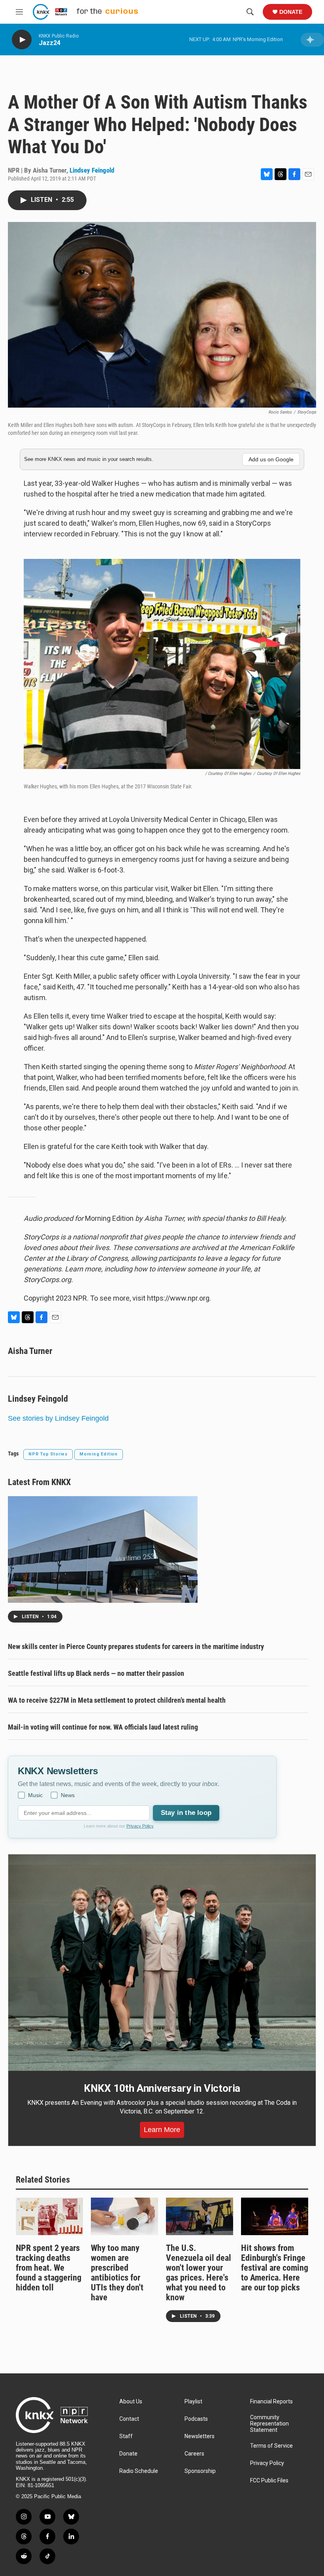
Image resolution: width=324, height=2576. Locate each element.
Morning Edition (99, 1454)
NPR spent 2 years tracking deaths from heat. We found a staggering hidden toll (49, 2268)
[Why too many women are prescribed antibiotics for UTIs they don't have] (124, 2216)
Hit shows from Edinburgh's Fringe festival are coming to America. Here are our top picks (275, 2268)
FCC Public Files (269, 2481)
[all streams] (312, 40)
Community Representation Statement (269, 2424)
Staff (126, 2436)
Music (35, 1795)
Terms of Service (271, 2446)
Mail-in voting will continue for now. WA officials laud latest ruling (103, 1727)
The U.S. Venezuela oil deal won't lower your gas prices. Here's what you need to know (199, 2273)
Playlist (193, 2402)
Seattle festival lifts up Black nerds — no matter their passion (96, 1673)
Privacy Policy (140, 1826)
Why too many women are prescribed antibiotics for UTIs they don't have (117, 2273)
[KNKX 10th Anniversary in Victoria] (162, 1963)
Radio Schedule (139, 2471)
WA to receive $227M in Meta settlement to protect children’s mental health (117, 1700)
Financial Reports (271, 2402)
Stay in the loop (186, 1813)
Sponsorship (200, 2471)
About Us (131, 2402)
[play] (22, 40)
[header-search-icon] (250, 12)
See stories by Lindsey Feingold (58, 1418)
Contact (129, 2419)
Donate (291, 12)
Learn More (162, 2130)
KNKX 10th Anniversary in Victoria (162, 2088)
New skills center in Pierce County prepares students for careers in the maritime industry (136, 1646)
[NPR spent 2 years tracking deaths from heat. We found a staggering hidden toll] (49, 2216)
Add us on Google (271, 459)
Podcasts (196, 2419)
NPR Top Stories (48, 1454)
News (68, 1795)
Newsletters (200, 2436)
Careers (194, 2454)
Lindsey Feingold (92, 170)
